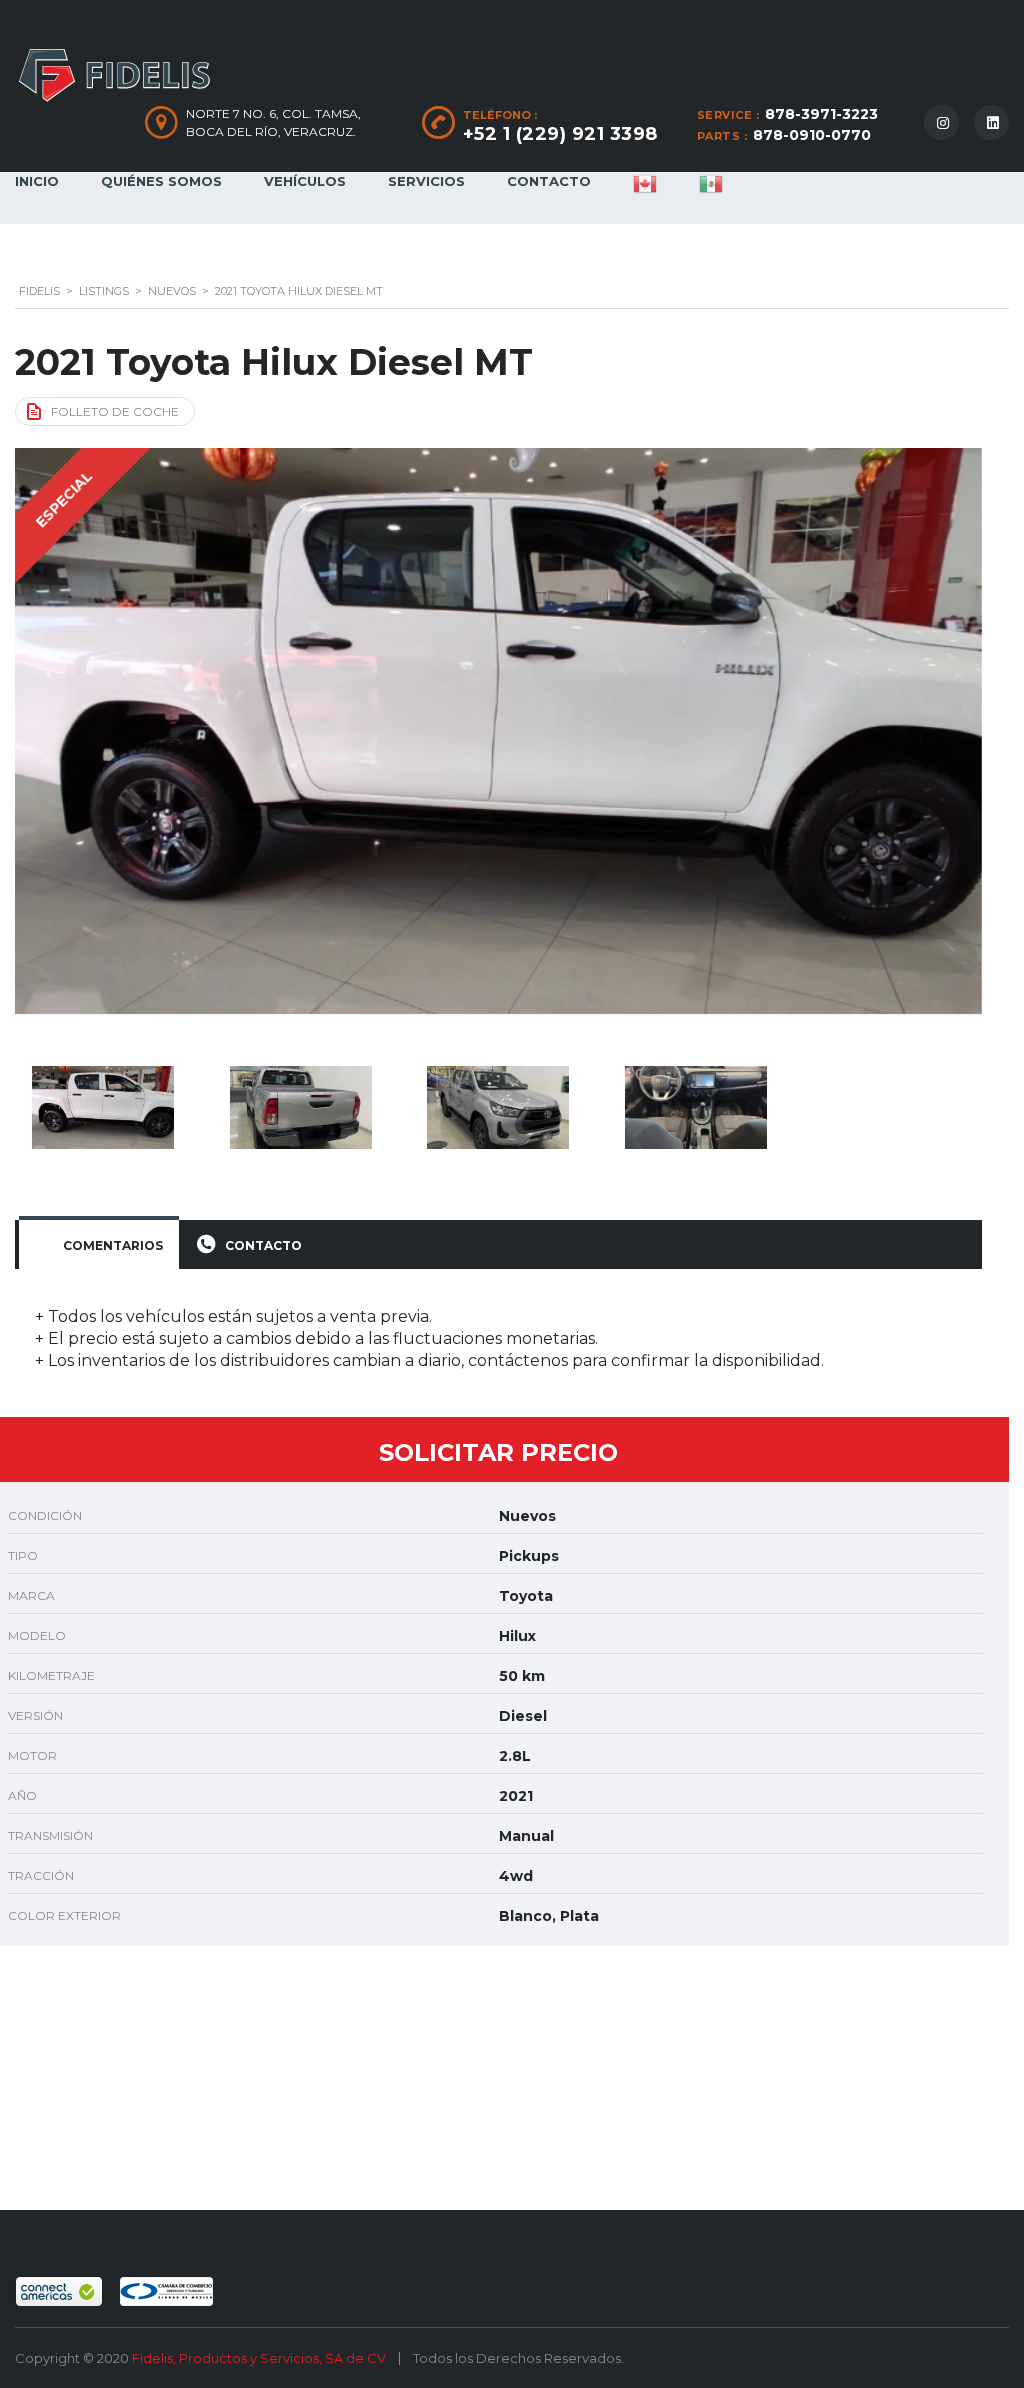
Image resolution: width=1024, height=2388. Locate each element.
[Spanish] (711, 198)
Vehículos (305, 181)
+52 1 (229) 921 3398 (560, 134)
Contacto (549, 181)
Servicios (426, 181)
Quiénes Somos (161, 181)
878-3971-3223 (821, 114)
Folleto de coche (115, 411)
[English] (645, 198)
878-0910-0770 (812, 135)
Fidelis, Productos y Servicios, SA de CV (260, 2358)
